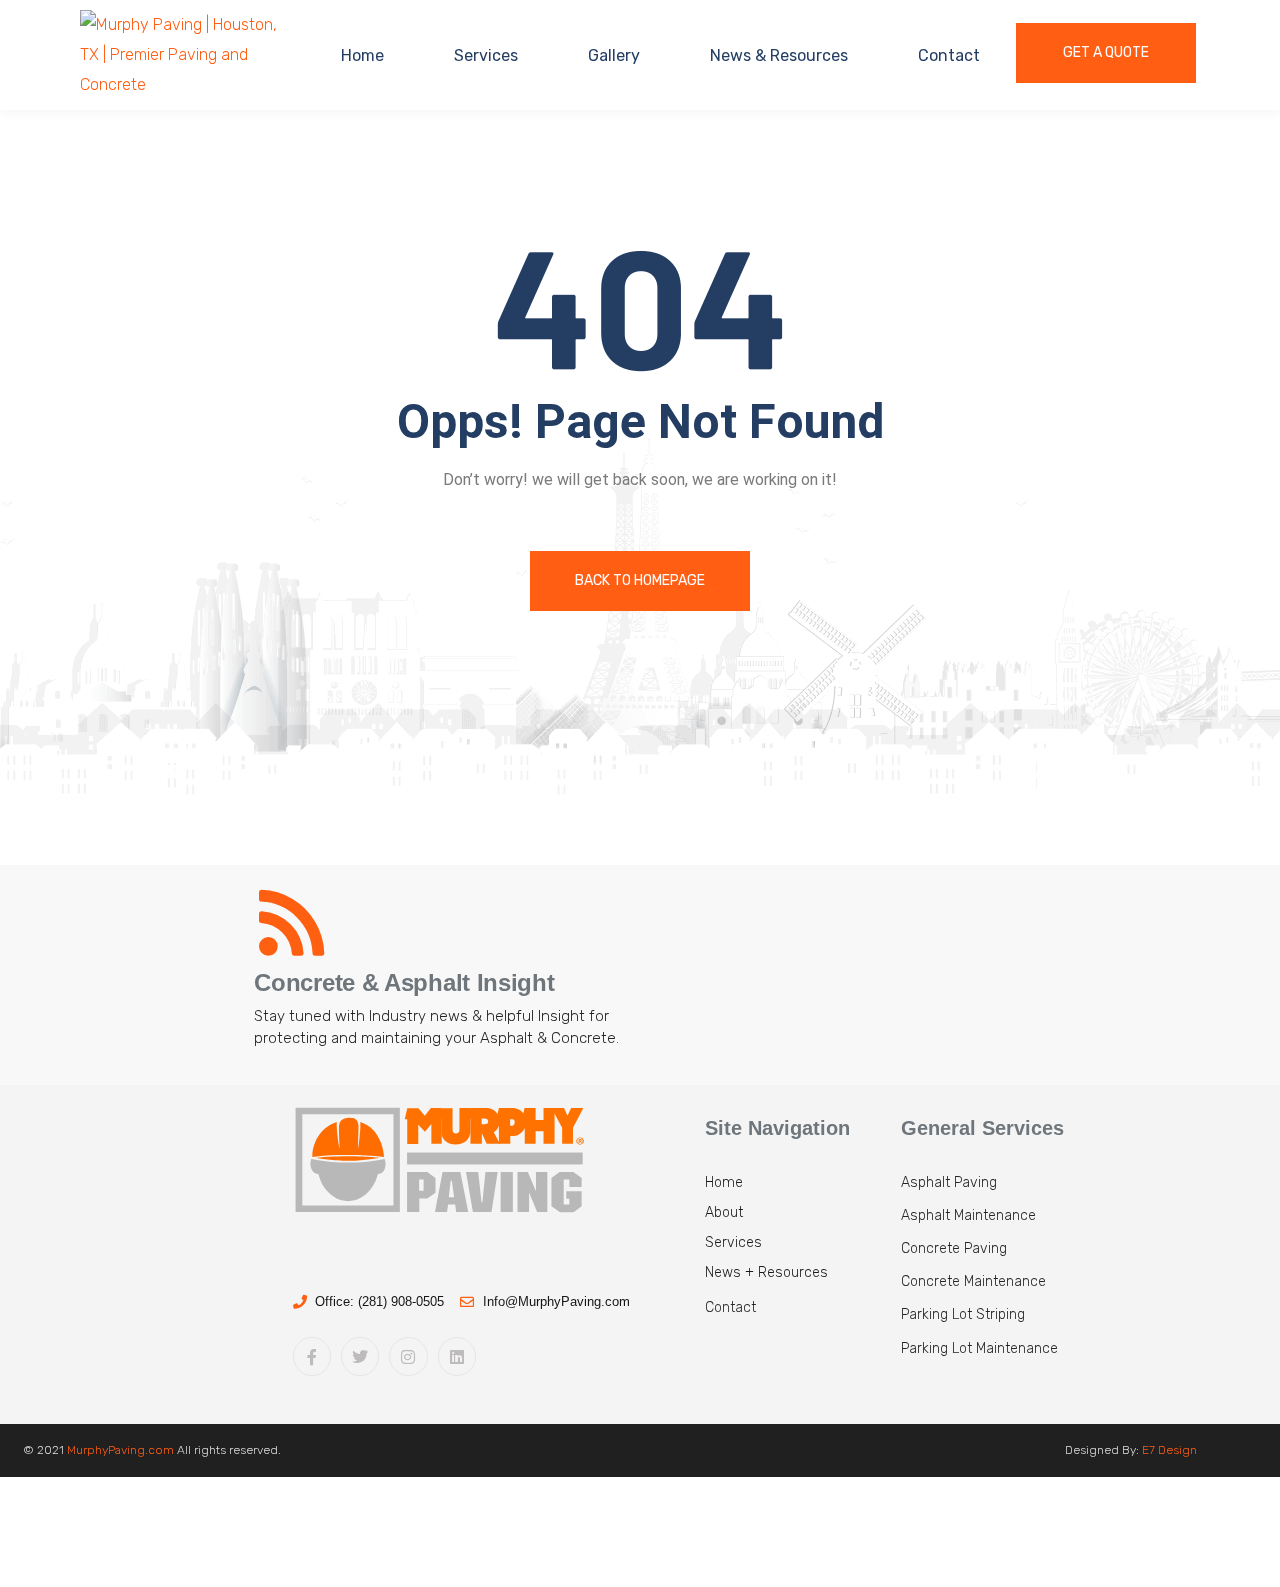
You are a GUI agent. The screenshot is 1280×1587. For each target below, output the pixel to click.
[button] (793, 1315)
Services (486, 55)
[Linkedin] (457, 1356)
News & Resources (779, 55)
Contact (949, 55)
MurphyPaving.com (120, 1450)
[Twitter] (360, 1356)
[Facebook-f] (312, 1356)
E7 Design (1169, 1450)
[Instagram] (408, 1356)
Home (362, 55)
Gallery (614, 55)
